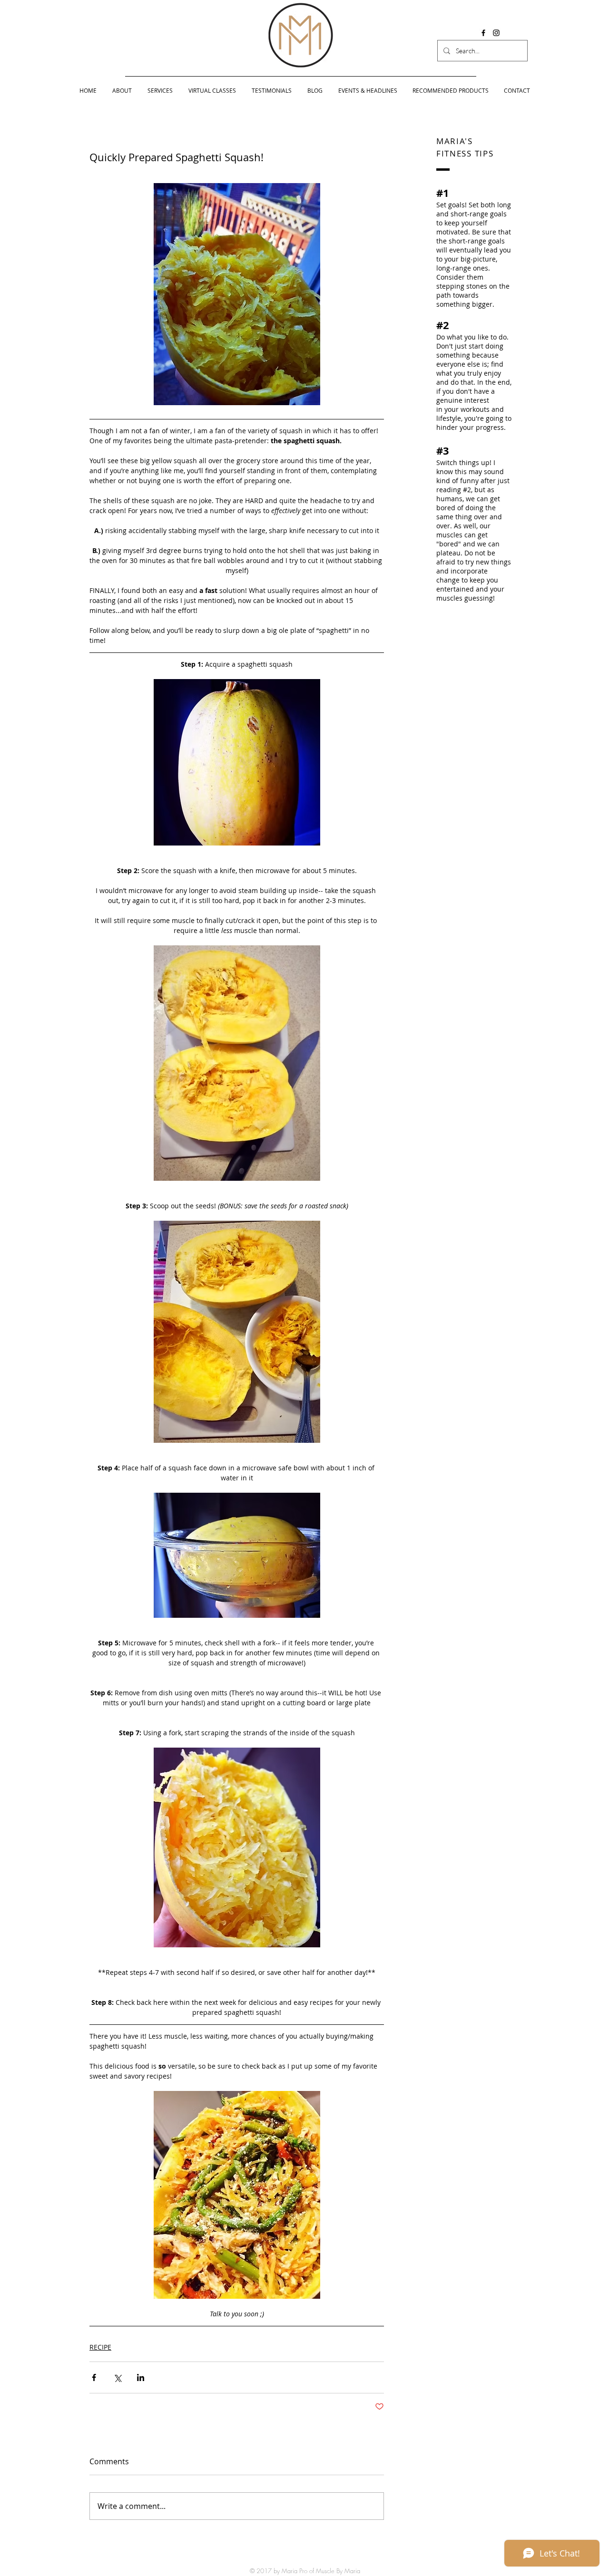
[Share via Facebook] (94, 2377)
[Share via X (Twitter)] (117, 2377)
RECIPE (100, 2347)
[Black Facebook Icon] (483, 33)
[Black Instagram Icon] (496, 33)
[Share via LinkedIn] (141, 2377)
